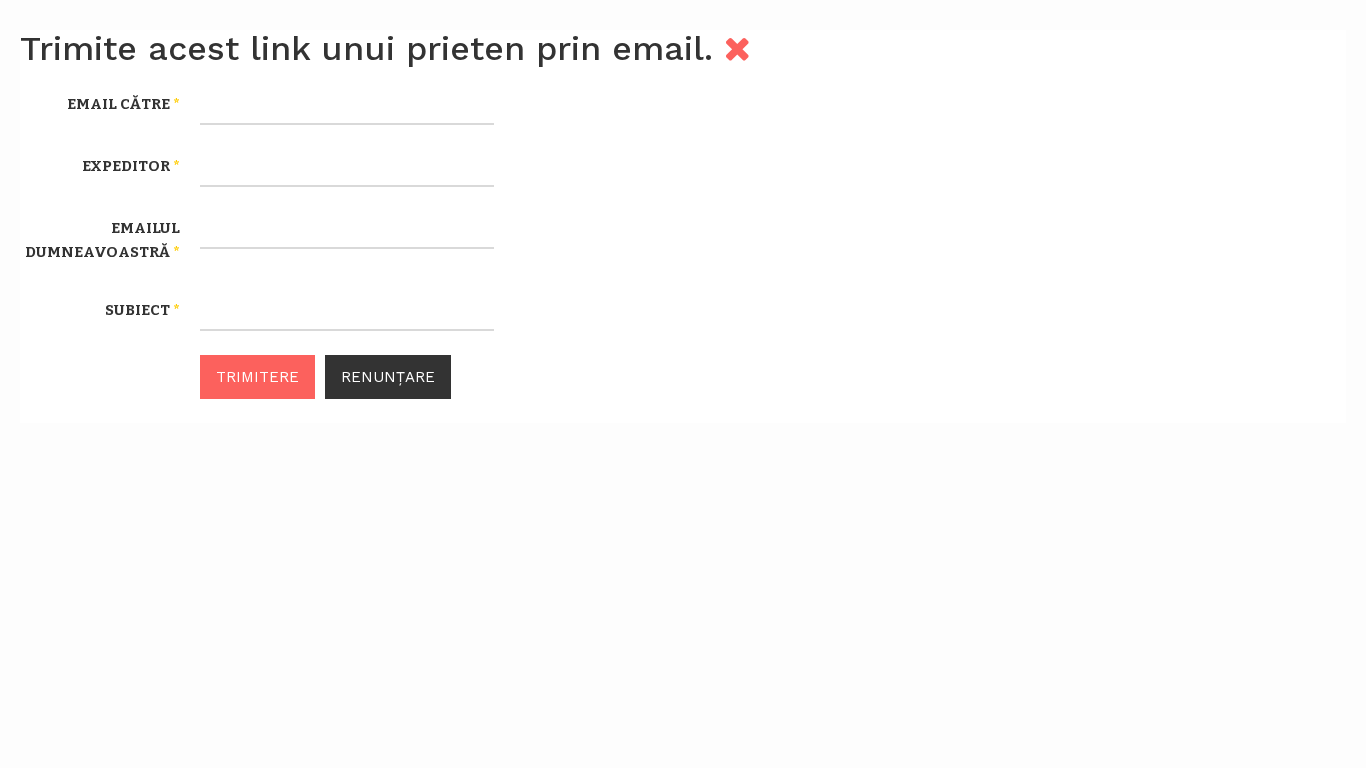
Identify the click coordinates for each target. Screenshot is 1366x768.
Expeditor (131, 166)
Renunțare (388, 377)
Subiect (142, 310)
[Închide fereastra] (737, 48)
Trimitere (257, 377)
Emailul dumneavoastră (102, 240)
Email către (123, 104)
